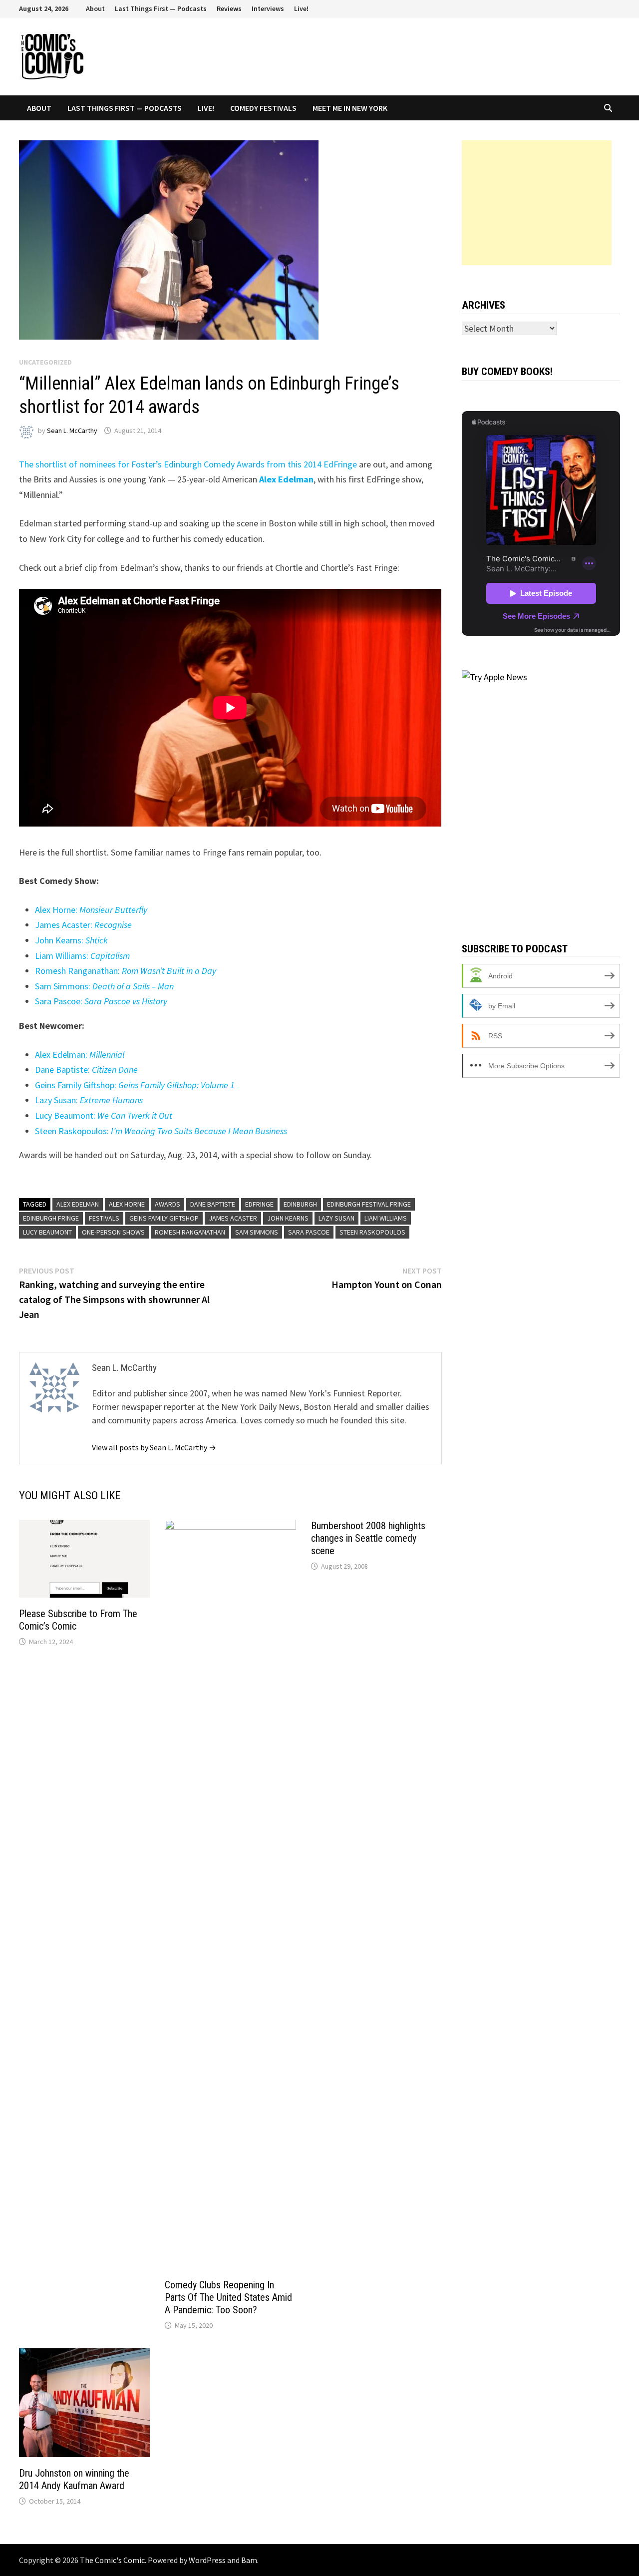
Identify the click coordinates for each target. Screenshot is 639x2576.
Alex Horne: (91, 910)
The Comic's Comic (112, 2560)
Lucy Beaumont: (104, 1115)
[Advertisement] (537, 203)
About (95, 8)
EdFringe (259, 1204)
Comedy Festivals (263, 108)
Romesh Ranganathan (190, 1232)
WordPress (207, 2560)
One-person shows (113, 1232)
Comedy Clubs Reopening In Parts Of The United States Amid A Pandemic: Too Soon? (228, 2297)
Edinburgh (300, 1204)
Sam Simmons (257, 1232)
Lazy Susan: (89, 1100)
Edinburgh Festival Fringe (369, 1204)
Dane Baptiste (213, 1204)
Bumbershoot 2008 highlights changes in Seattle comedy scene (368, 1538)
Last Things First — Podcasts (161, 8)
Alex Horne (127, 1204)
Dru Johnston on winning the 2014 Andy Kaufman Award (74, 2479)
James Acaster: (83, 925)
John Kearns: (71, 940)
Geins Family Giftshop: (135, 1085)
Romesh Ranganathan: (126, 971)
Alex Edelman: (80, 1055)
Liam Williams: (82, 956)
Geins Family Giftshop (164, 1218)
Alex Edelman (78, 1204)
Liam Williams (386, 1218)
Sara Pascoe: (101, 1001)
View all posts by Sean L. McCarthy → (154, 1447)
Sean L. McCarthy (72, 430)
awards (167, 1204)
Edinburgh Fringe (51, 1218)
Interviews (268, 8)
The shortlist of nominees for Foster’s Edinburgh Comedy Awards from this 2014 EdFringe (188, 464)
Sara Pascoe (309, 1232)
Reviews (229, 8)
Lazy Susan (336, 1218)
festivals (104, 1218)
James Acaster (233, 1218)
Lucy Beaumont (47, 1232)
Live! (301, 8)
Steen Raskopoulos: (161, 1131)
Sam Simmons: (104, 986)
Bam (249, 2560)
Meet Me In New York (350, 108)
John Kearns (288, 1218)
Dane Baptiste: (86, 1070)
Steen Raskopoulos (372, 1232)
